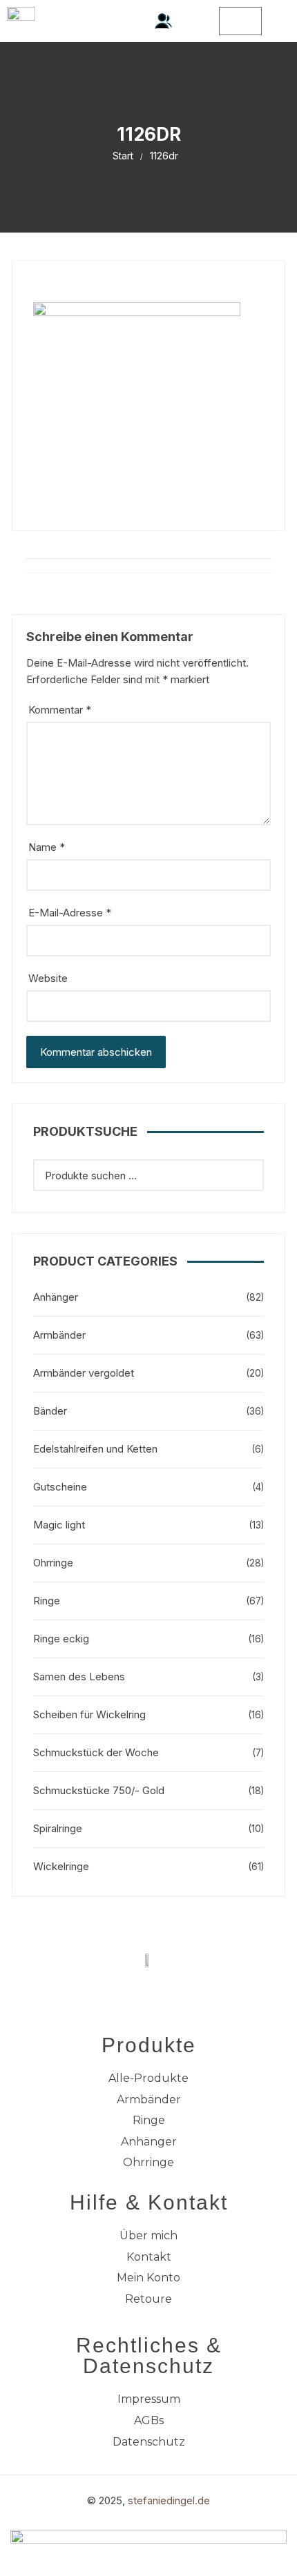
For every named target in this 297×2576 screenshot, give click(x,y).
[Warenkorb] (240, 21)
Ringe (47, 1601)
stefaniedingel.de (169, 2500)
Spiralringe (58, 1828)
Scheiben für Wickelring (89, 1714)
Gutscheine (60, 1487)
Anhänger (56, 1297)
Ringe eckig (61, 1639)
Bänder (50, 1411)
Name (47, 847)
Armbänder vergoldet (84, 1373)
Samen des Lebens (79, 1677)
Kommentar (60, 710)
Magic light (59, 1525)
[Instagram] (167, 1992)
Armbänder (59, 1335)
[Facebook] (130, 1992)
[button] (195, 21)
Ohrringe (53, 1563)
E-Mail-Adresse (70, 913)
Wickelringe (61, 1866)
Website (48, 978)
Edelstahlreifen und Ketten (95, 1449)
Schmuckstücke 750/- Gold (99, 1790)
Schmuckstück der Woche (96, 1752)
